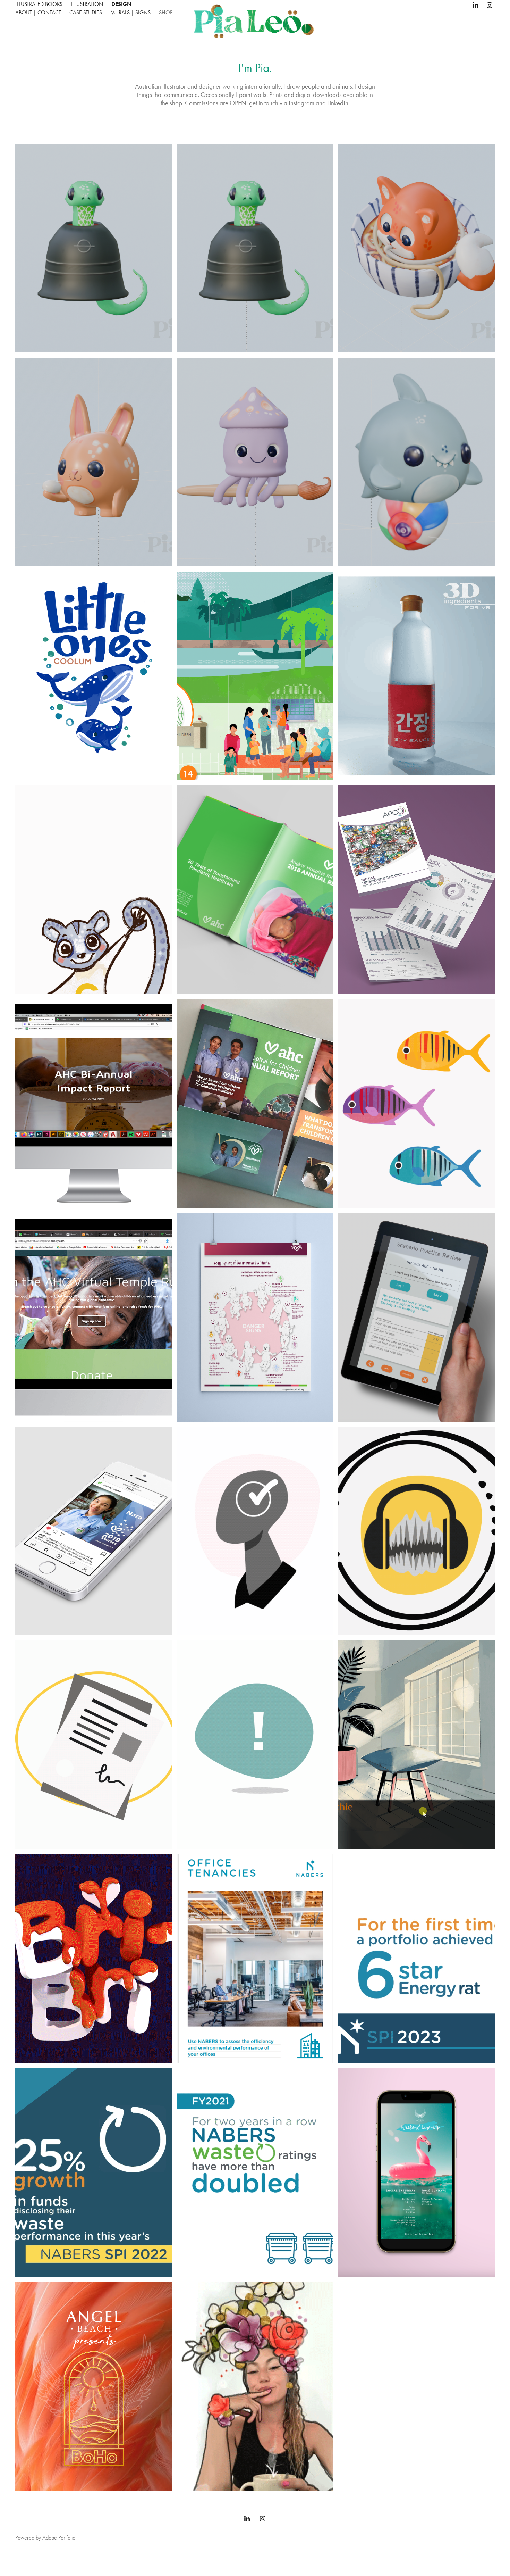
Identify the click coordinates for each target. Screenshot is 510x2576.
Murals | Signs (130, 12)
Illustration (87, 4)
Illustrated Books (39, 4)
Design (121, 4)
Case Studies (86, 12)
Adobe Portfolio (59, 2538)
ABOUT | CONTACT (38, 12)
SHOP (166, 12)
